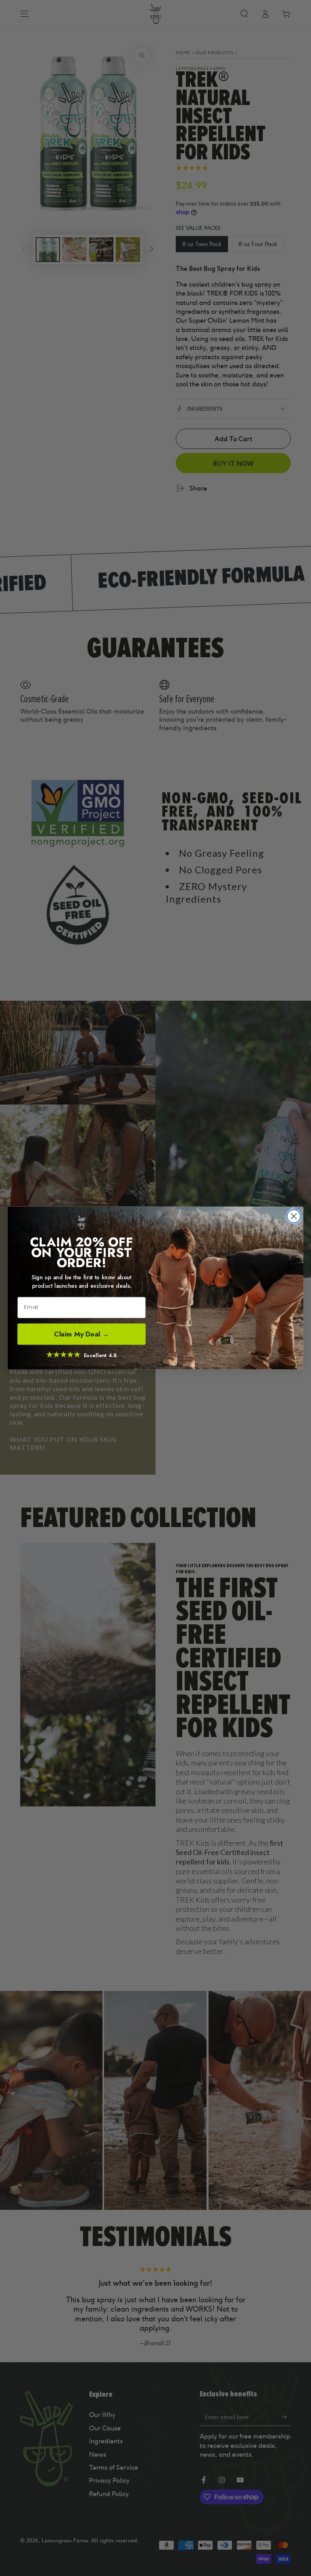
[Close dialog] (294, 1216)
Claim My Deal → (81, 1334)
